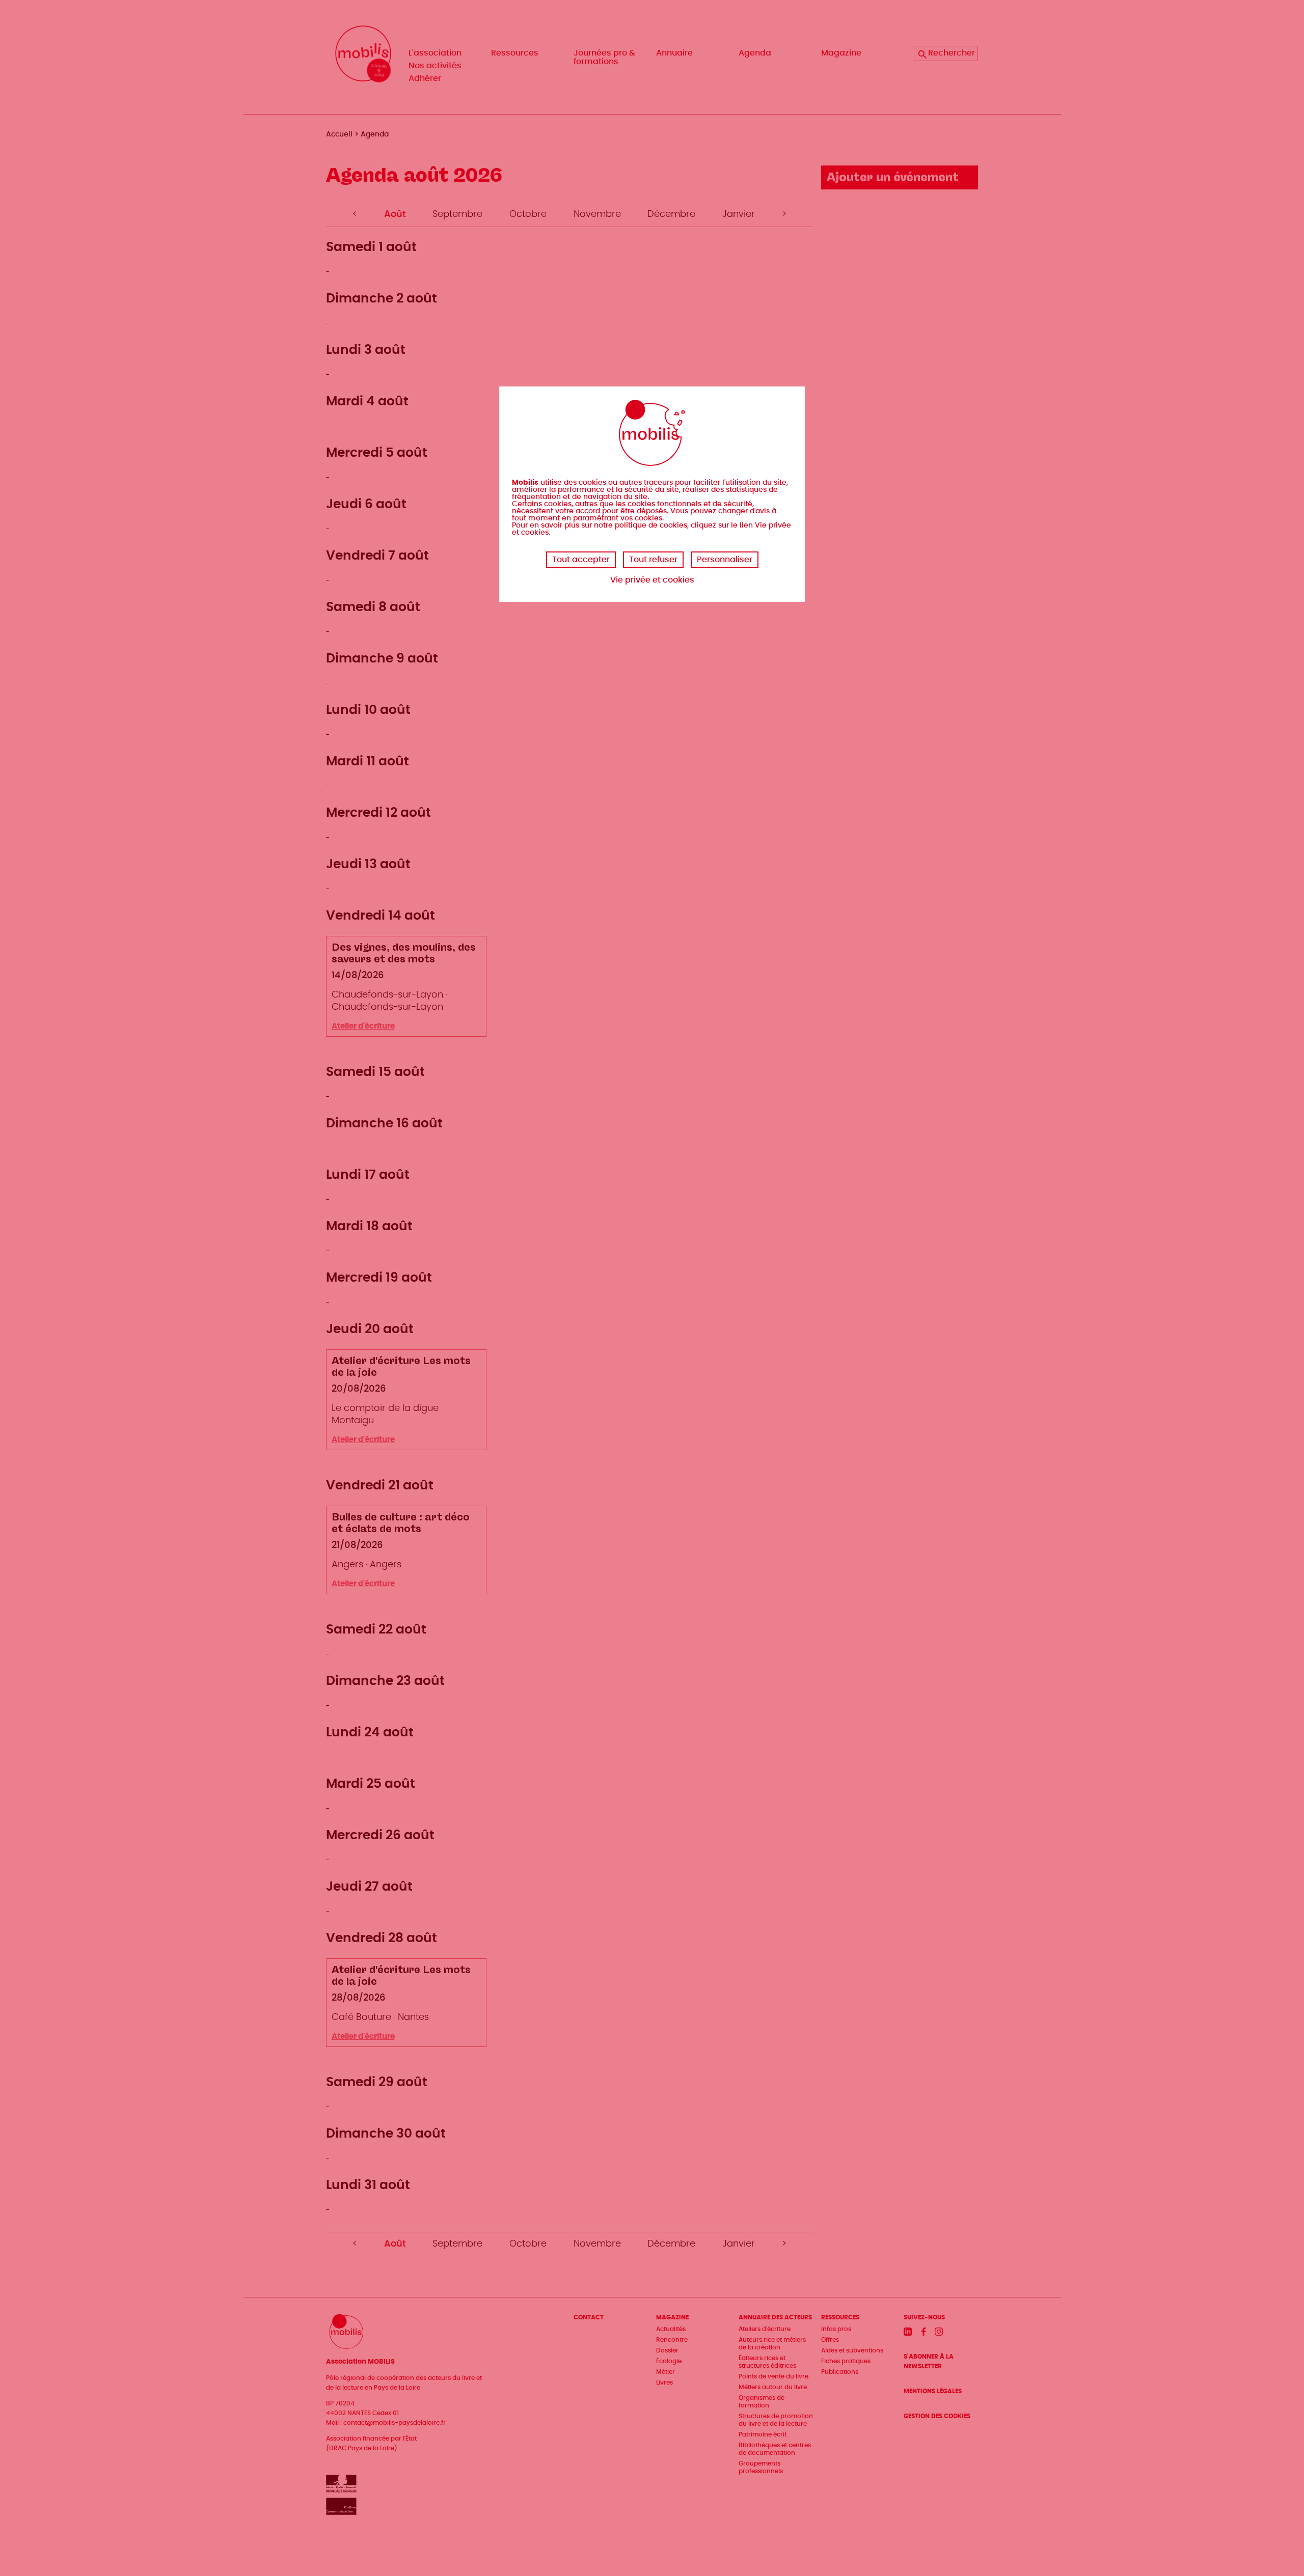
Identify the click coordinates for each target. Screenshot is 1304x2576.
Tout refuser (653, 560)
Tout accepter (581, 560)
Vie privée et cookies (652, 580)
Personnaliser (725, 560)
